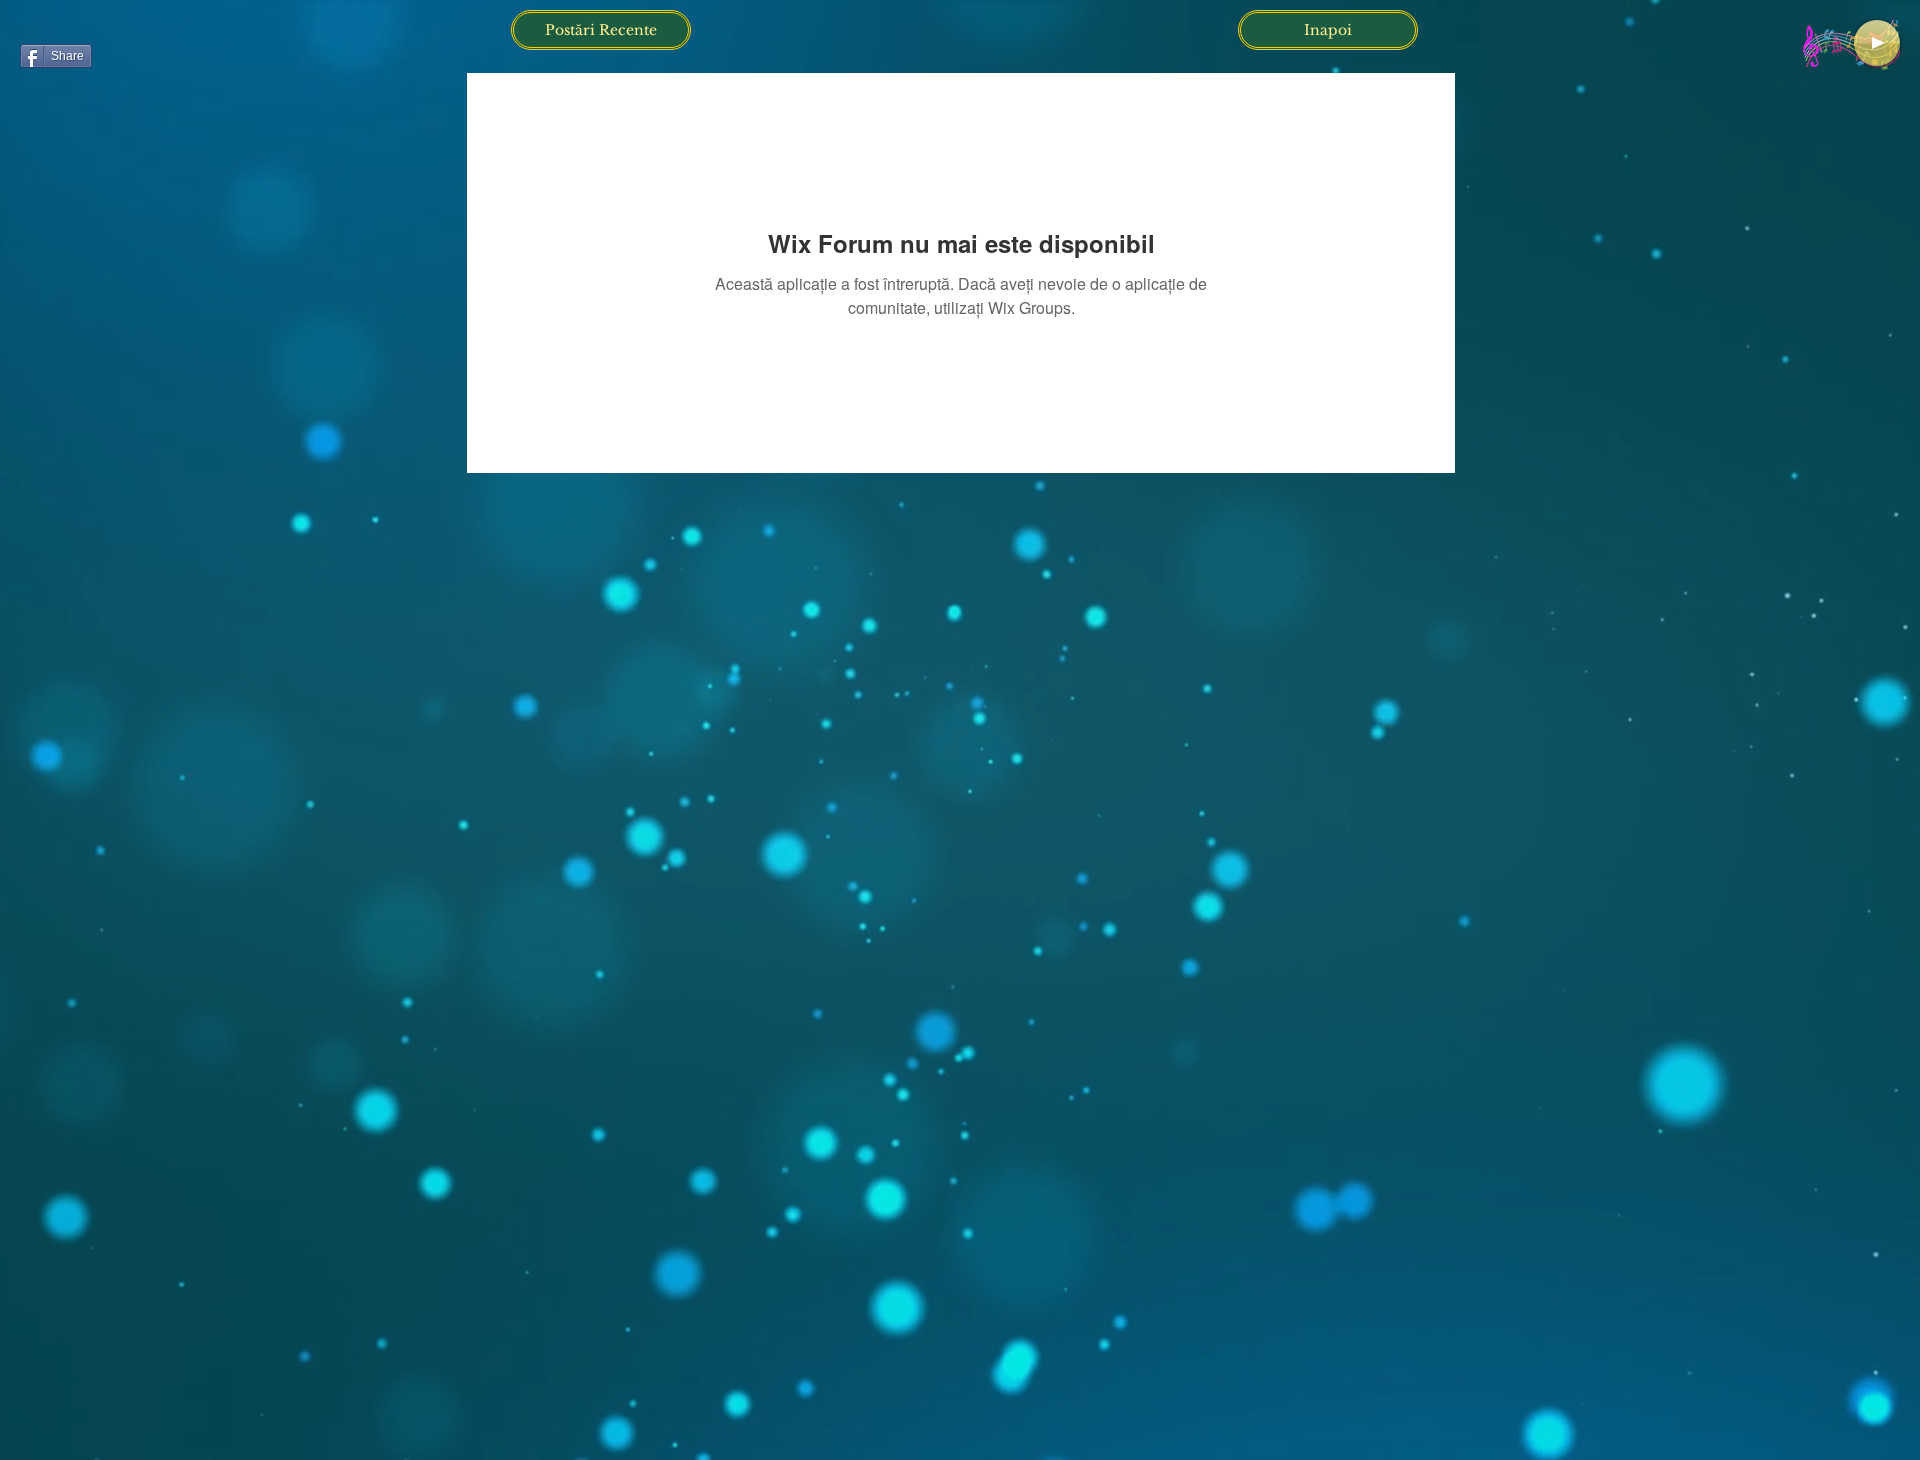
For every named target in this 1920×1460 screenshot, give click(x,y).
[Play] (1877, 43)
